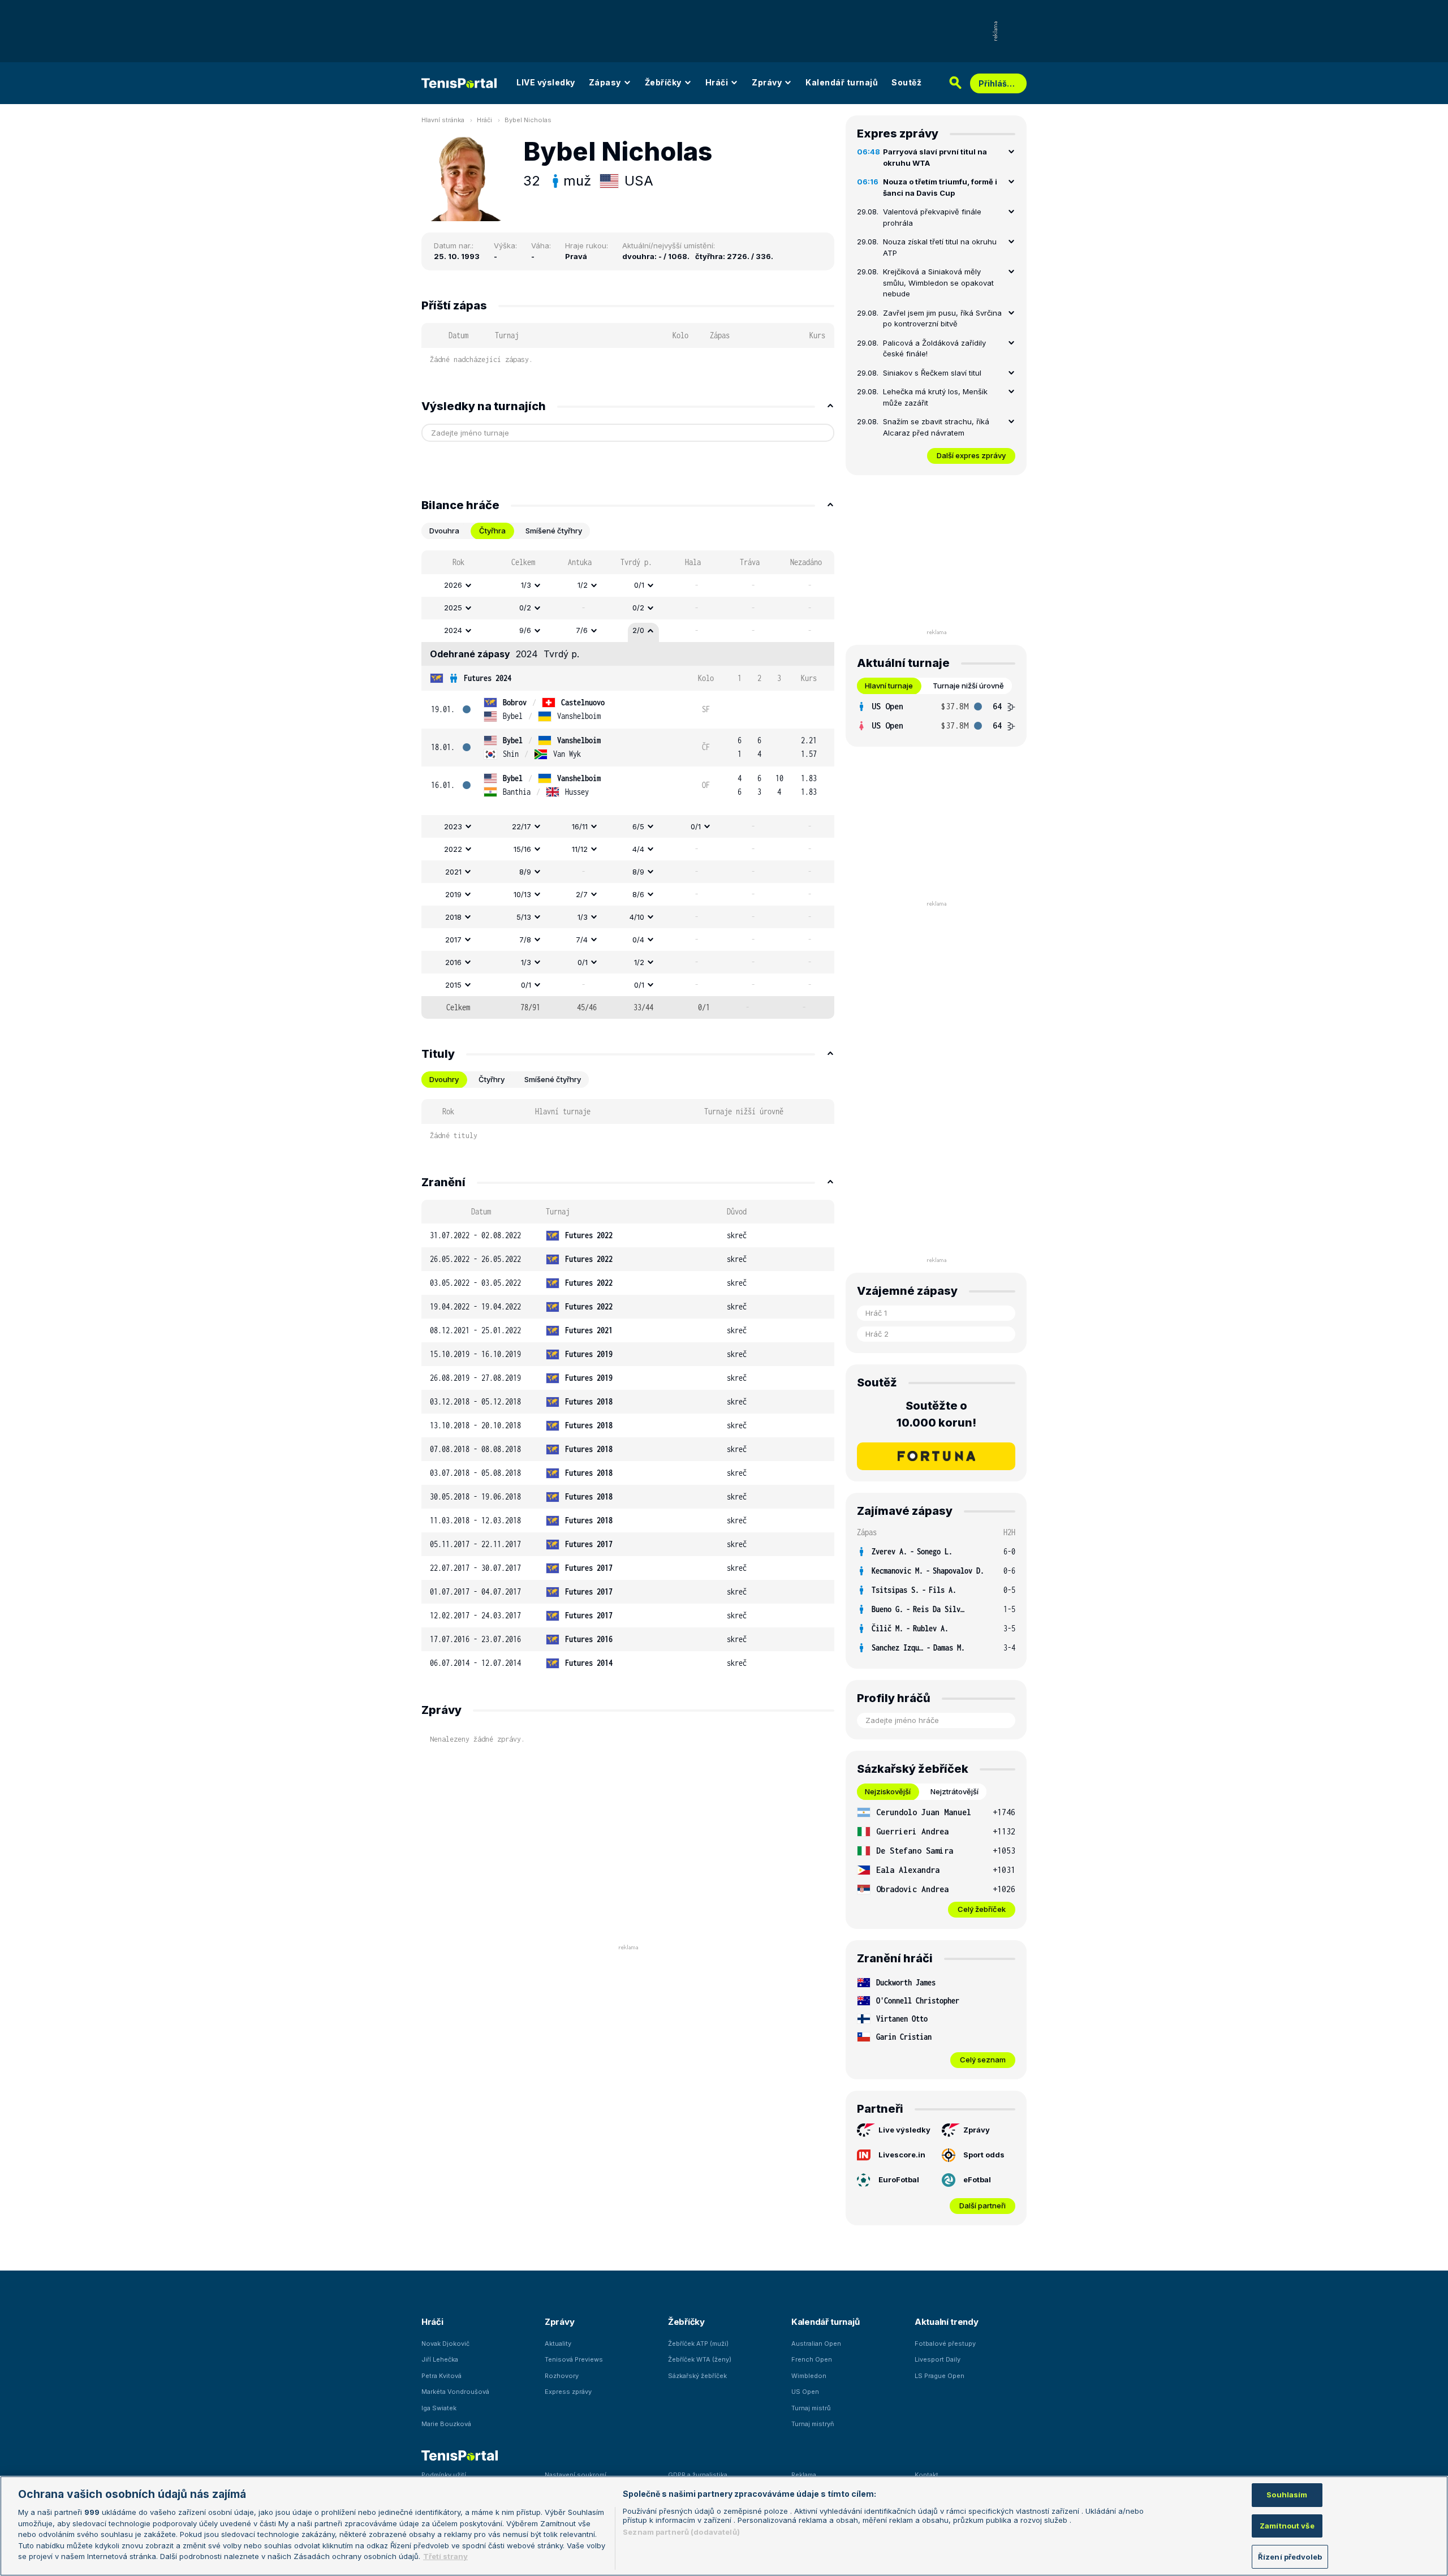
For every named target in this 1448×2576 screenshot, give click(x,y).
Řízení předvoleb (1290, 2556)
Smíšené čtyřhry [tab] (554, 531)
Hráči (717, 82)
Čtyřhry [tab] (492, 1079)
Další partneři (982, 2205)
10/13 (522, 894)
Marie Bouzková (446, 2424)
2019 (453, 894)
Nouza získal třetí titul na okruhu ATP (940, 247)
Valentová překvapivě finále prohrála (932, 217)
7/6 (582, 630)
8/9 (525, 872)
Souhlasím (1287, 2495)
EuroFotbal (899, 2179)
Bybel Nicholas (528, 120)
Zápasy (605, 82)
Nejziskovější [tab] (888, 1791)
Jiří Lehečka (440, 2359)
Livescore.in (902, 2155)
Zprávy (767, 82)
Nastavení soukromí (576, 2475)
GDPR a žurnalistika (698, 2475)
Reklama (804, 2475)
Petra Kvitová (441, 2376)
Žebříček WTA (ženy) (700, 2359)
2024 (453, 630)
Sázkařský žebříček (697, 2376)
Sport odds (984, 2155)
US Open (805, 2392)
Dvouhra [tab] (444, 531)
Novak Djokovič (445, 2344)
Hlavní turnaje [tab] (889, 686)
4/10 (637, 917)
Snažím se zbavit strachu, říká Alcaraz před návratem (936, 427)
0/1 (639, 585)
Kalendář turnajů (842, 82)
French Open (812, 2359)
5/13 (524, 917)
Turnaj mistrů (811, 2408)
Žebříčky (663, 82)
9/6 (525, 630)
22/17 (522, 826)
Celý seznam (983, 2060)
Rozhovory (562, 2376)
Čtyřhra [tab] (492, 531)
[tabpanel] (628, 785)
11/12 (580, 849)
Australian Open (816, 2344)
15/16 (522, 849)
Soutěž (906, 82)
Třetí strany (445, 2556)
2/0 (638, 630)
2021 (453, 872)
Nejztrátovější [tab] (954, 1791)
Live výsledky (904, 2130)
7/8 (525, 940)
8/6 (638, 894)
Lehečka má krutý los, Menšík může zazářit (935, 397)
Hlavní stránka (443, 120)
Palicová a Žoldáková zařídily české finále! (934, 348)
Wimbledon (809, 2376)
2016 (453, 962)
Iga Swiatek (439, 2408)
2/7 (582, 894)
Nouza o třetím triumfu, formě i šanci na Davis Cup (940, 187)
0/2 (525, 608)
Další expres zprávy (971, 455)
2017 (453, 940)
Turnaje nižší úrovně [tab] (968, 686)
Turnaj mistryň (813, 2424)
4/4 (638, 849)
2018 (453, 917)
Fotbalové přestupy (945, 2344)
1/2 (583, 585)
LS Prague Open (940, 2376)
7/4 (582, 940)
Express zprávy (568, 2392)
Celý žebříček (982, 1909)
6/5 (638, 826)
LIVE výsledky (546, 82)
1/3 (526, 585)
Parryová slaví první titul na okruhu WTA (935, 157)
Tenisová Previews (574, 2359)
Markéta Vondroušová (455, 2392)
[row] (628, 585)
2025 (453, 608)
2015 (453, 985)
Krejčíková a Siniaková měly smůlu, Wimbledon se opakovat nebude (938, 283)
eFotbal (977, 2179)
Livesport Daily (938, 2359)
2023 (453, 826)
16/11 (580, 826)
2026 (453, 585)
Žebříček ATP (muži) (698, 2344)
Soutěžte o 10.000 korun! (936, 1414)
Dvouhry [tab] (444, 1079)
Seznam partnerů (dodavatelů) (681, 2532)
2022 (453, 849)
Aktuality (558, 2344)
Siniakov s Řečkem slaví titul (932, 373)
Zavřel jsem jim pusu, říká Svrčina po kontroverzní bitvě (942, 318)
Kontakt (926, 2475)
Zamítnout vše (1287, 2526)
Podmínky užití (444, 2475)
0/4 (638, 940)
